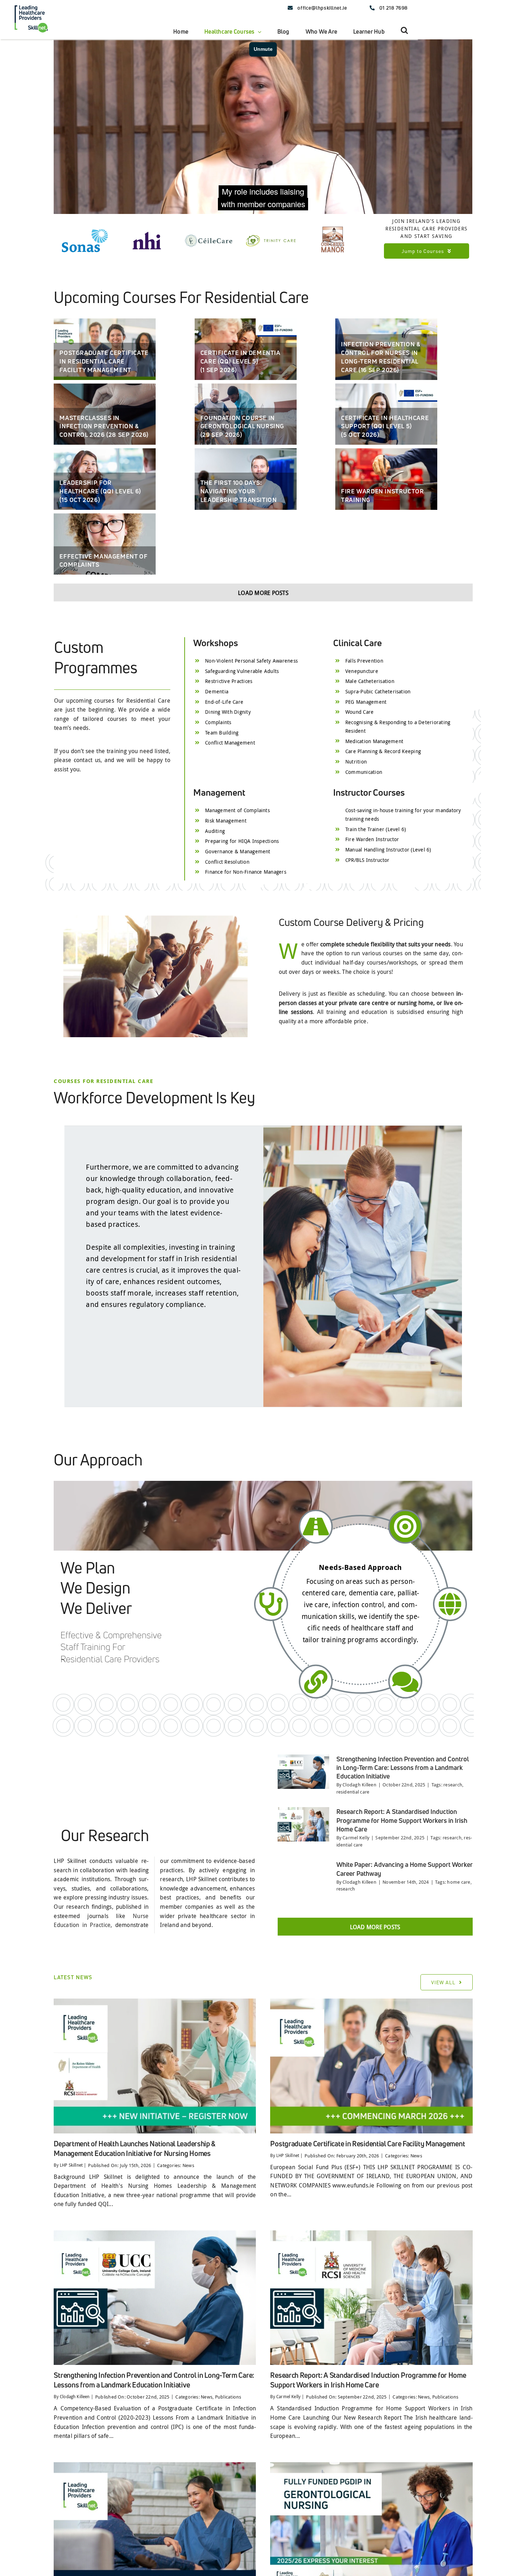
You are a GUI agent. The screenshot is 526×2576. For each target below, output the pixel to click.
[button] (404, 30)
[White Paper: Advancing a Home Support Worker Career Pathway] (303, 1960)
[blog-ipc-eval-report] (155, 2312)
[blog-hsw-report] (371, 2312)
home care (459, 1961)
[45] (371, 2080)
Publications (228, 2476)
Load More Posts (263, 672)
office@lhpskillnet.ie (322, 8)
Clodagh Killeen (359, 1864)
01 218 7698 (394, 8)
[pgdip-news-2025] (371, 2544)
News (188, 2244)
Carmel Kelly (356, 1917)
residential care (353, 1871)
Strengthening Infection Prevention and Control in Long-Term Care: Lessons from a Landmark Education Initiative (403, 1847)
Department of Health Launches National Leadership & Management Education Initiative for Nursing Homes (135, 2228)
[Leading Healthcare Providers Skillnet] (31, 5)
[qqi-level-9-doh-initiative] (155, 2080)
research (453, 1864)
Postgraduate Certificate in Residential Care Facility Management (367, 2223)
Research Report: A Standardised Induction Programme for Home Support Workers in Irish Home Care (402, 1900)
